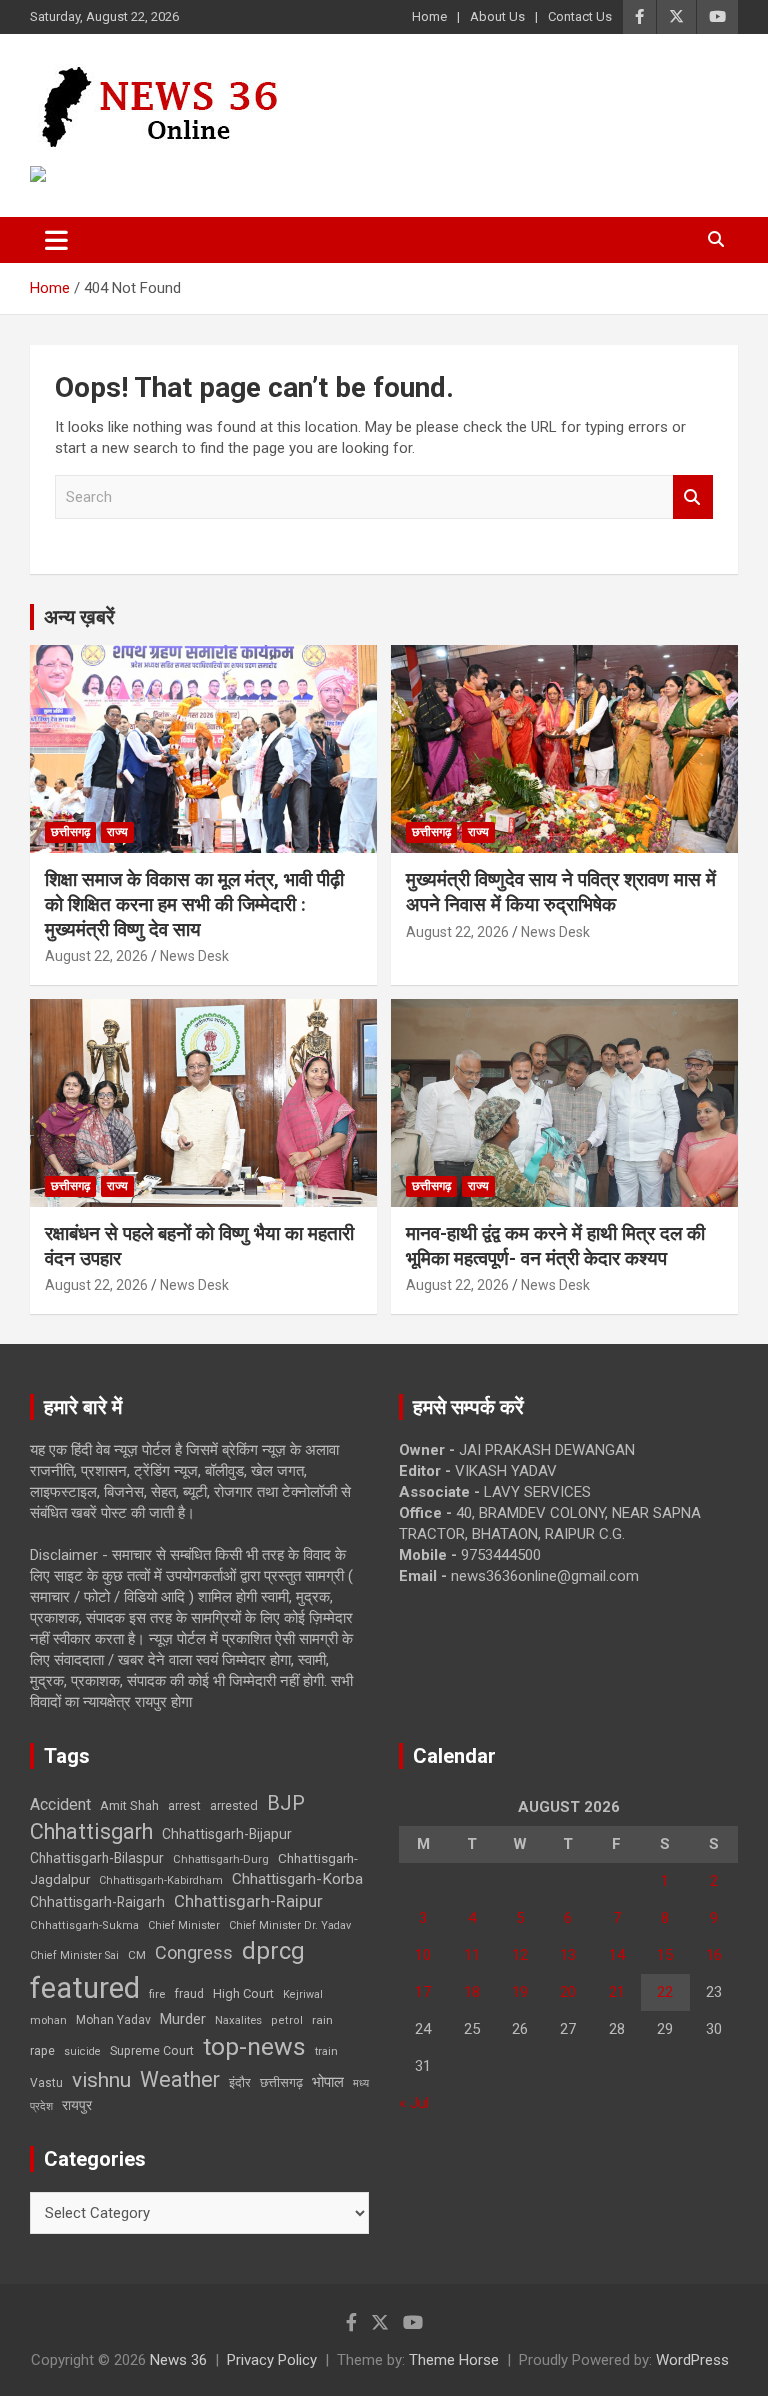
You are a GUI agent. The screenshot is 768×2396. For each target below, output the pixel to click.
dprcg (273, 1951)
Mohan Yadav (113, 2020)
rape (42, 2050)
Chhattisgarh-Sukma (84, 1925)
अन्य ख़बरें (79, 617)
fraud (189, 1994)
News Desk (194, 956)
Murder (183, 2019)
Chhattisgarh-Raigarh (97, 1902)
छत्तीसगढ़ (70, 832)
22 (665, 1992)
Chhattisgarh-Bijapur (227, 1834)
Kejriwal (303, 1994)
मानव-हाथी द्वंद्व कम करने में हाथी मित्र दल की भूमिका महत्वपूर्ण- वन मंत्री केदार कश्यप (555, 1246)
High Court (243, 1993)
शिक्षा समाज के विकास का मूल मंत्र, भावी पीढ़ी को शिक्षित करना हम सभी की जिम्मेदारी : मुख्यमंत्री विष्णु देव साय (194, 904)
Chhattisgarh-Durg (221, 1859)
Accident (60, 1804)
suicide (82, 2051)
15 (665, 1955)
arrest (184, 1806)
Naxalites (238, 2020)
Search (693, 497)
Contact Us (580, 16)
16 (714, 1955)
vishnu (101, 2080)
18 (472, 1992)
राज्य (117, 832)
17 (423, 1992)
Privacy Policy (272, 2360)
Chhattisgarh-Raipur (248, 1901)
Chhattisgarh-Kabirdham (161, 1880)
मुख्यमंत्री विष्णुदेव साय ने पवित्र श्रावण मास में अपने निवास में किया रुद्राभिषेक (561, 892)
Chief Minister (184, 1925)
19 (520, 1992)
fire (157, 1994)
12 (520, 1955)
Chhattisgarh (91, 1831)
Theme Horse (454, 2360)
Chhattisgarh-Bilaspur (97, 1858)
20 (568, 1992)
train (326, 2051)
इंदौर (240, 2082)
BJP (286, 1803)
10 (423, 1955)
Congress (194, 1952)
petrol (287, 2020)
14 (617, 1955)
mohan (48, 2020)
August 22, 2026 (96, 956)
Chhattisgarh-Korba (297, 1879)
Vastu (46, 2083)
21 (617, 1992)
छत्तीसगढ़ (281, 2082)
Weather (180, 2079)
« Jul (414, 2103)
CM (137, 1955)
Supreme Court (152, 2050)
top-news (254, 2046)
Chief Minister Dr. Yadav (290, 1925)
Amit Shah (129, 1805)
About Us (497, 16)
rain (322, 2020)
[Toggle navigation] (56, 240)
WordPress (692, 2360)
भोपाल (328, 2082)
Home (429, 16)
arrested (234, 1805)
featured (85, 1988)
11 (472, 1955)
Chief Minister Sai (74, 1955)
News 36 (178, 2360)
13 (568, 1955)
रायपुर (77, 2105)
